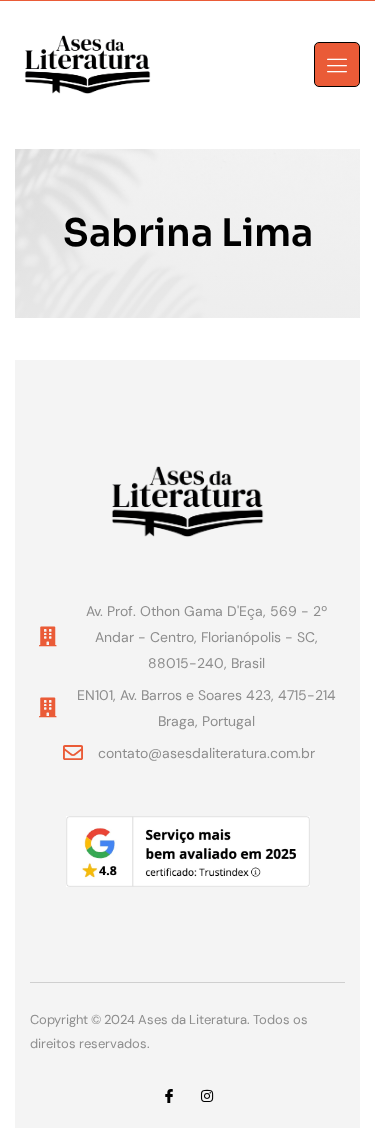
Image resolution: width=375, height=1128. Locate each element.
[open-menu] (337, 64)
